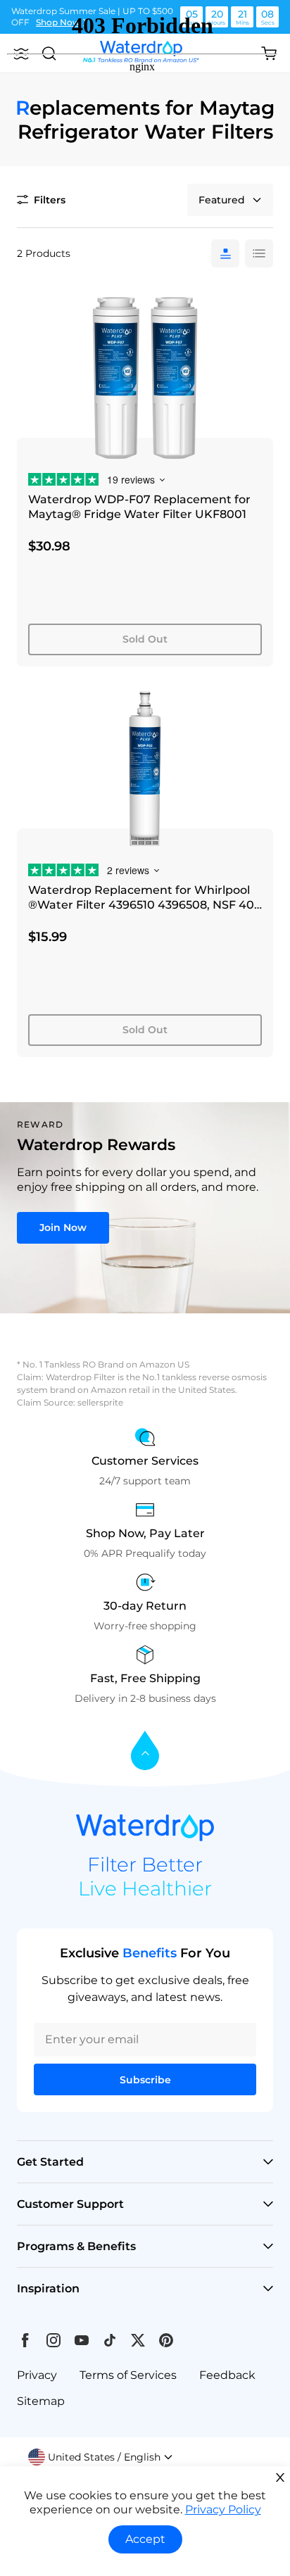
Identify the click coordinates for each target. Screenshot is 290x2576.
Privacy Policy (223, 2509)
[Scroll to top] (145, 1751)
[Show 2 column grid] (259, 253)
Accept (145, 2539)
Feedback (227, 2375)
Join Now (63, 1227)
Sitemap (41, 2401)
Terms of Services (128, 2375)
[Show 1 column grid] (225, 253)
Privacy (37, 2375)
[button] (101, 2457)
